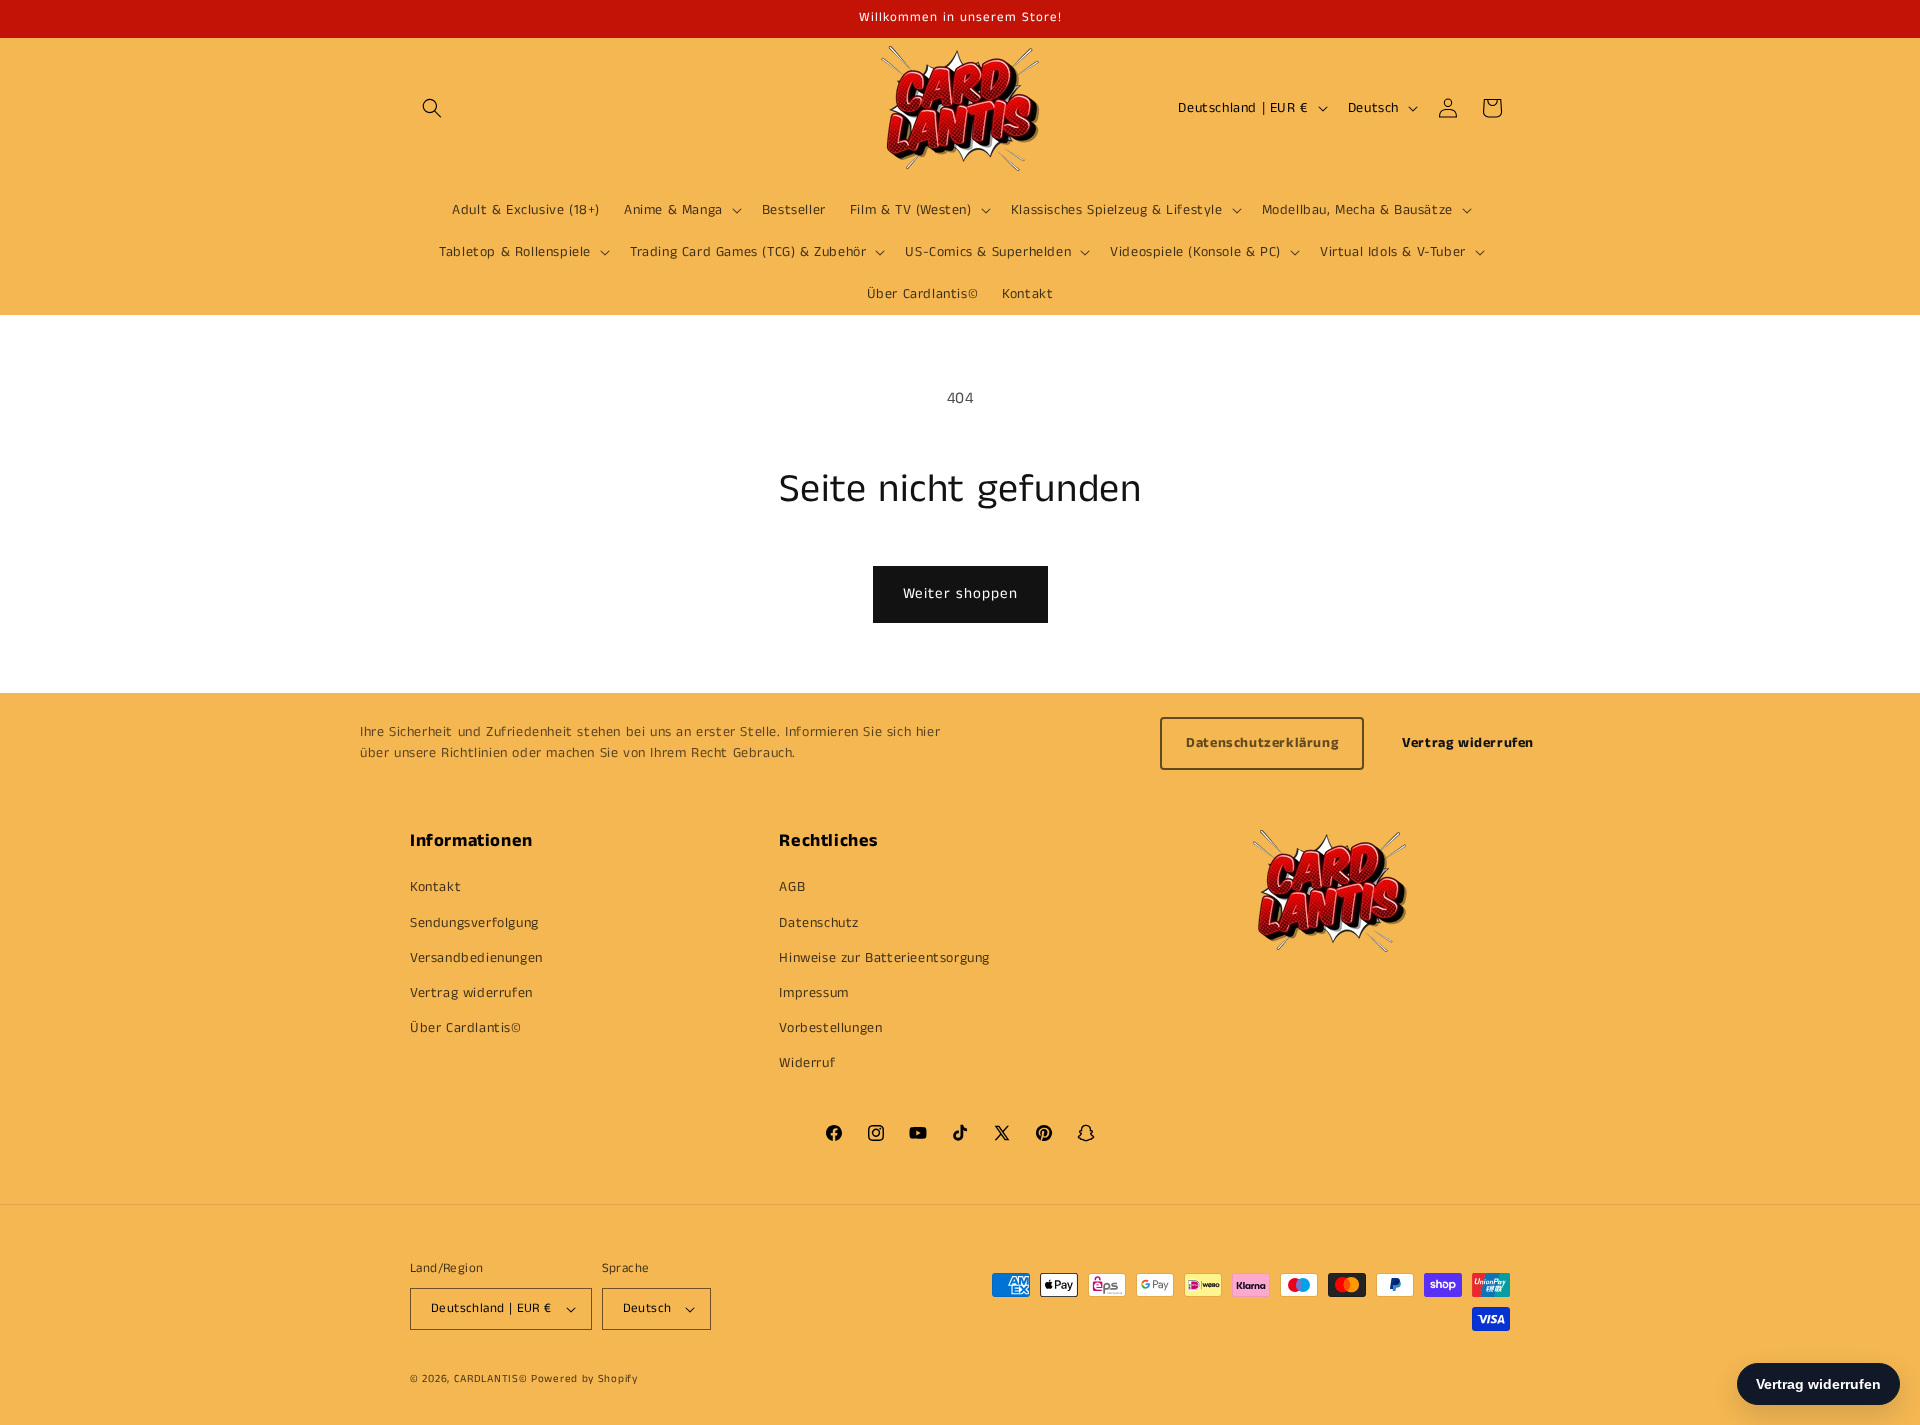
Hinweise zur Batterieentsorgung (884, 958)
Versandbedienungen (476, 958)
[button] (432, 108)
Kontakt (435, 887)
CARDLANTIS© (491, 1379)
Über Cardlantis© (466, 1028)
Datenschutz (819, 923)
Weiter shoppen (960, 593)
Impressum (813, 993)
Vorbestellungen (830, 1028)
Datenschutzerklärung (1262, 743)
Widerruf (807, 1063)
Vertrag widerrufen (1468, 743)
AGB (792, 887)
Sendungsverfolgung (474, 923)
